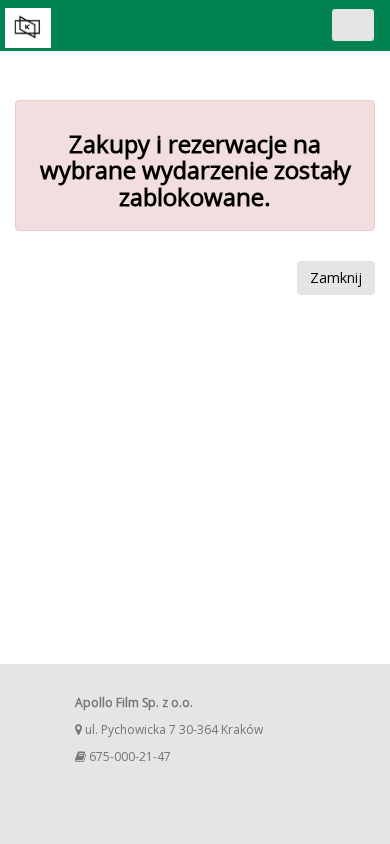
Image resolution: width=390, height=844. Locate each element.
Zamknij (336, 277)
